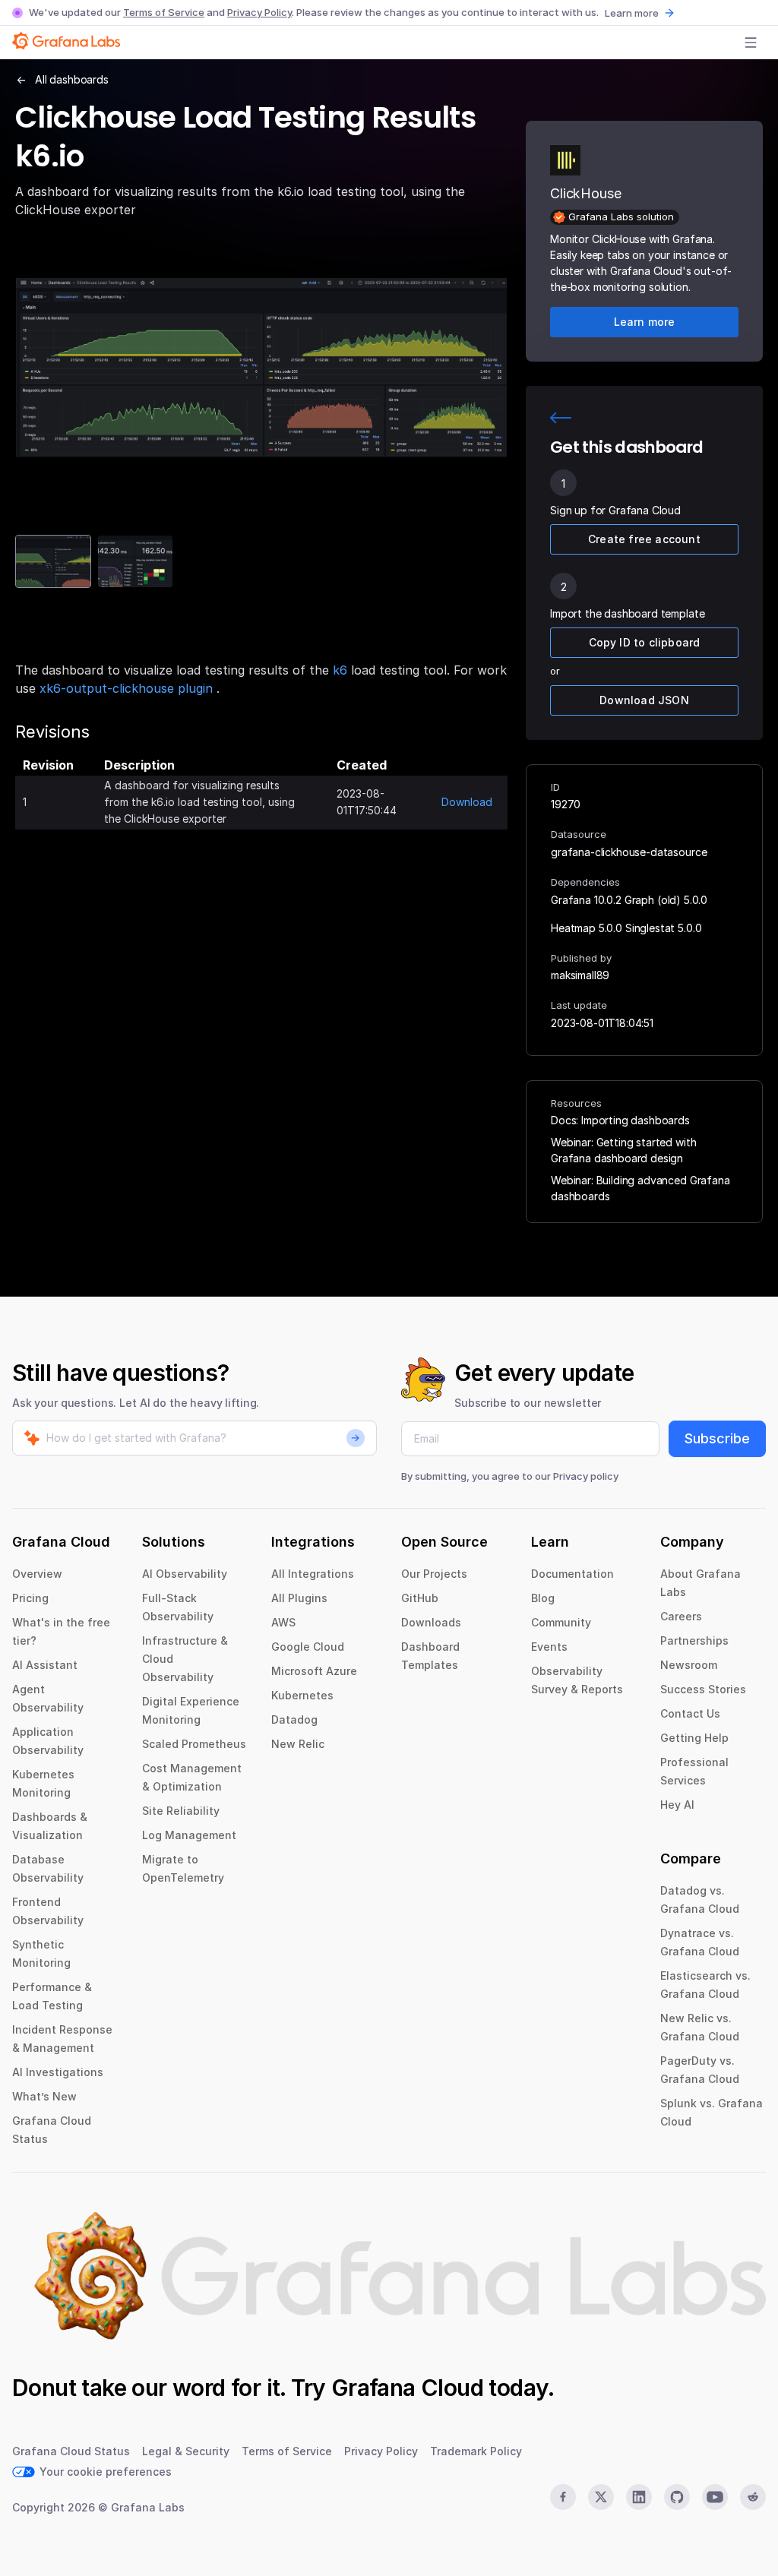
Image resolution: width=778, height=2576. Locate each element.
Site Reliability (181, 1811)
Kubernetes (302, 1695)
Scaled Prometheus (194, 1744)
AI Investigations (58, 2072)
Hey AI (677, 1805)
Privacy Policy (259, 12)
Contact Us (690, 1713)
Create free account (644, 539)
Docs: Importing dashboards (620, 1120)
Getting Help (694, 1738)
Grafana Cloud (407, 2388)
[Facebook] (563, 2497)
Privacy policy (586, 1476)
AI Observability (185, 1574)
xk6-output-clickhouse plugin (128, 688)
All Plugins (299, 1598)
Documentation (572, 1574)
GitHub (420, 1598)
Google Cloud (308, 1647)
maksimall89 (580, 975)
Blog (543, 1598)
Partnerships (694, 1640)
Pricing (30, 1598)
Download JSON (644, 700)
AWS (283, 1622)
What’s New (44, 2096)
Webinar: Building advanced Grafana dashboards (640, 1188)
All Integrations (313, 1574)
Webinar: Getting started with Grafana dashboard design (623, 1150)
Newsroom (689, 1665)
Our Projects (434, 1574)
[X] (601, 2497)
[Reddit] (753, 2497)
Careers (681, 1616)
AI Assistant (45, 1665)
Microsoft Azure (314, 1671)
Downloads (431, 1622)
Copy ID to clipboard (645, 642)
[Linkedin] (639, 2497)
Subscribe (717, 1438)
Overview (37, 1574)
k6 (340, 670)
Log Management (189, 1835)
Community (561, 1622)
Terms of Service (164, 12)
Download (467, 802)
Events (549, 1647)
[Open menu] (751, 43)
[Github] (677, 2497)
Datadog (294, 1719)
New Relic (298, 1744)
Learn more (632, 13)
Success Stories (703, 1689)
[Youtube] (715, 2497)
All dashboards (72, 79)
